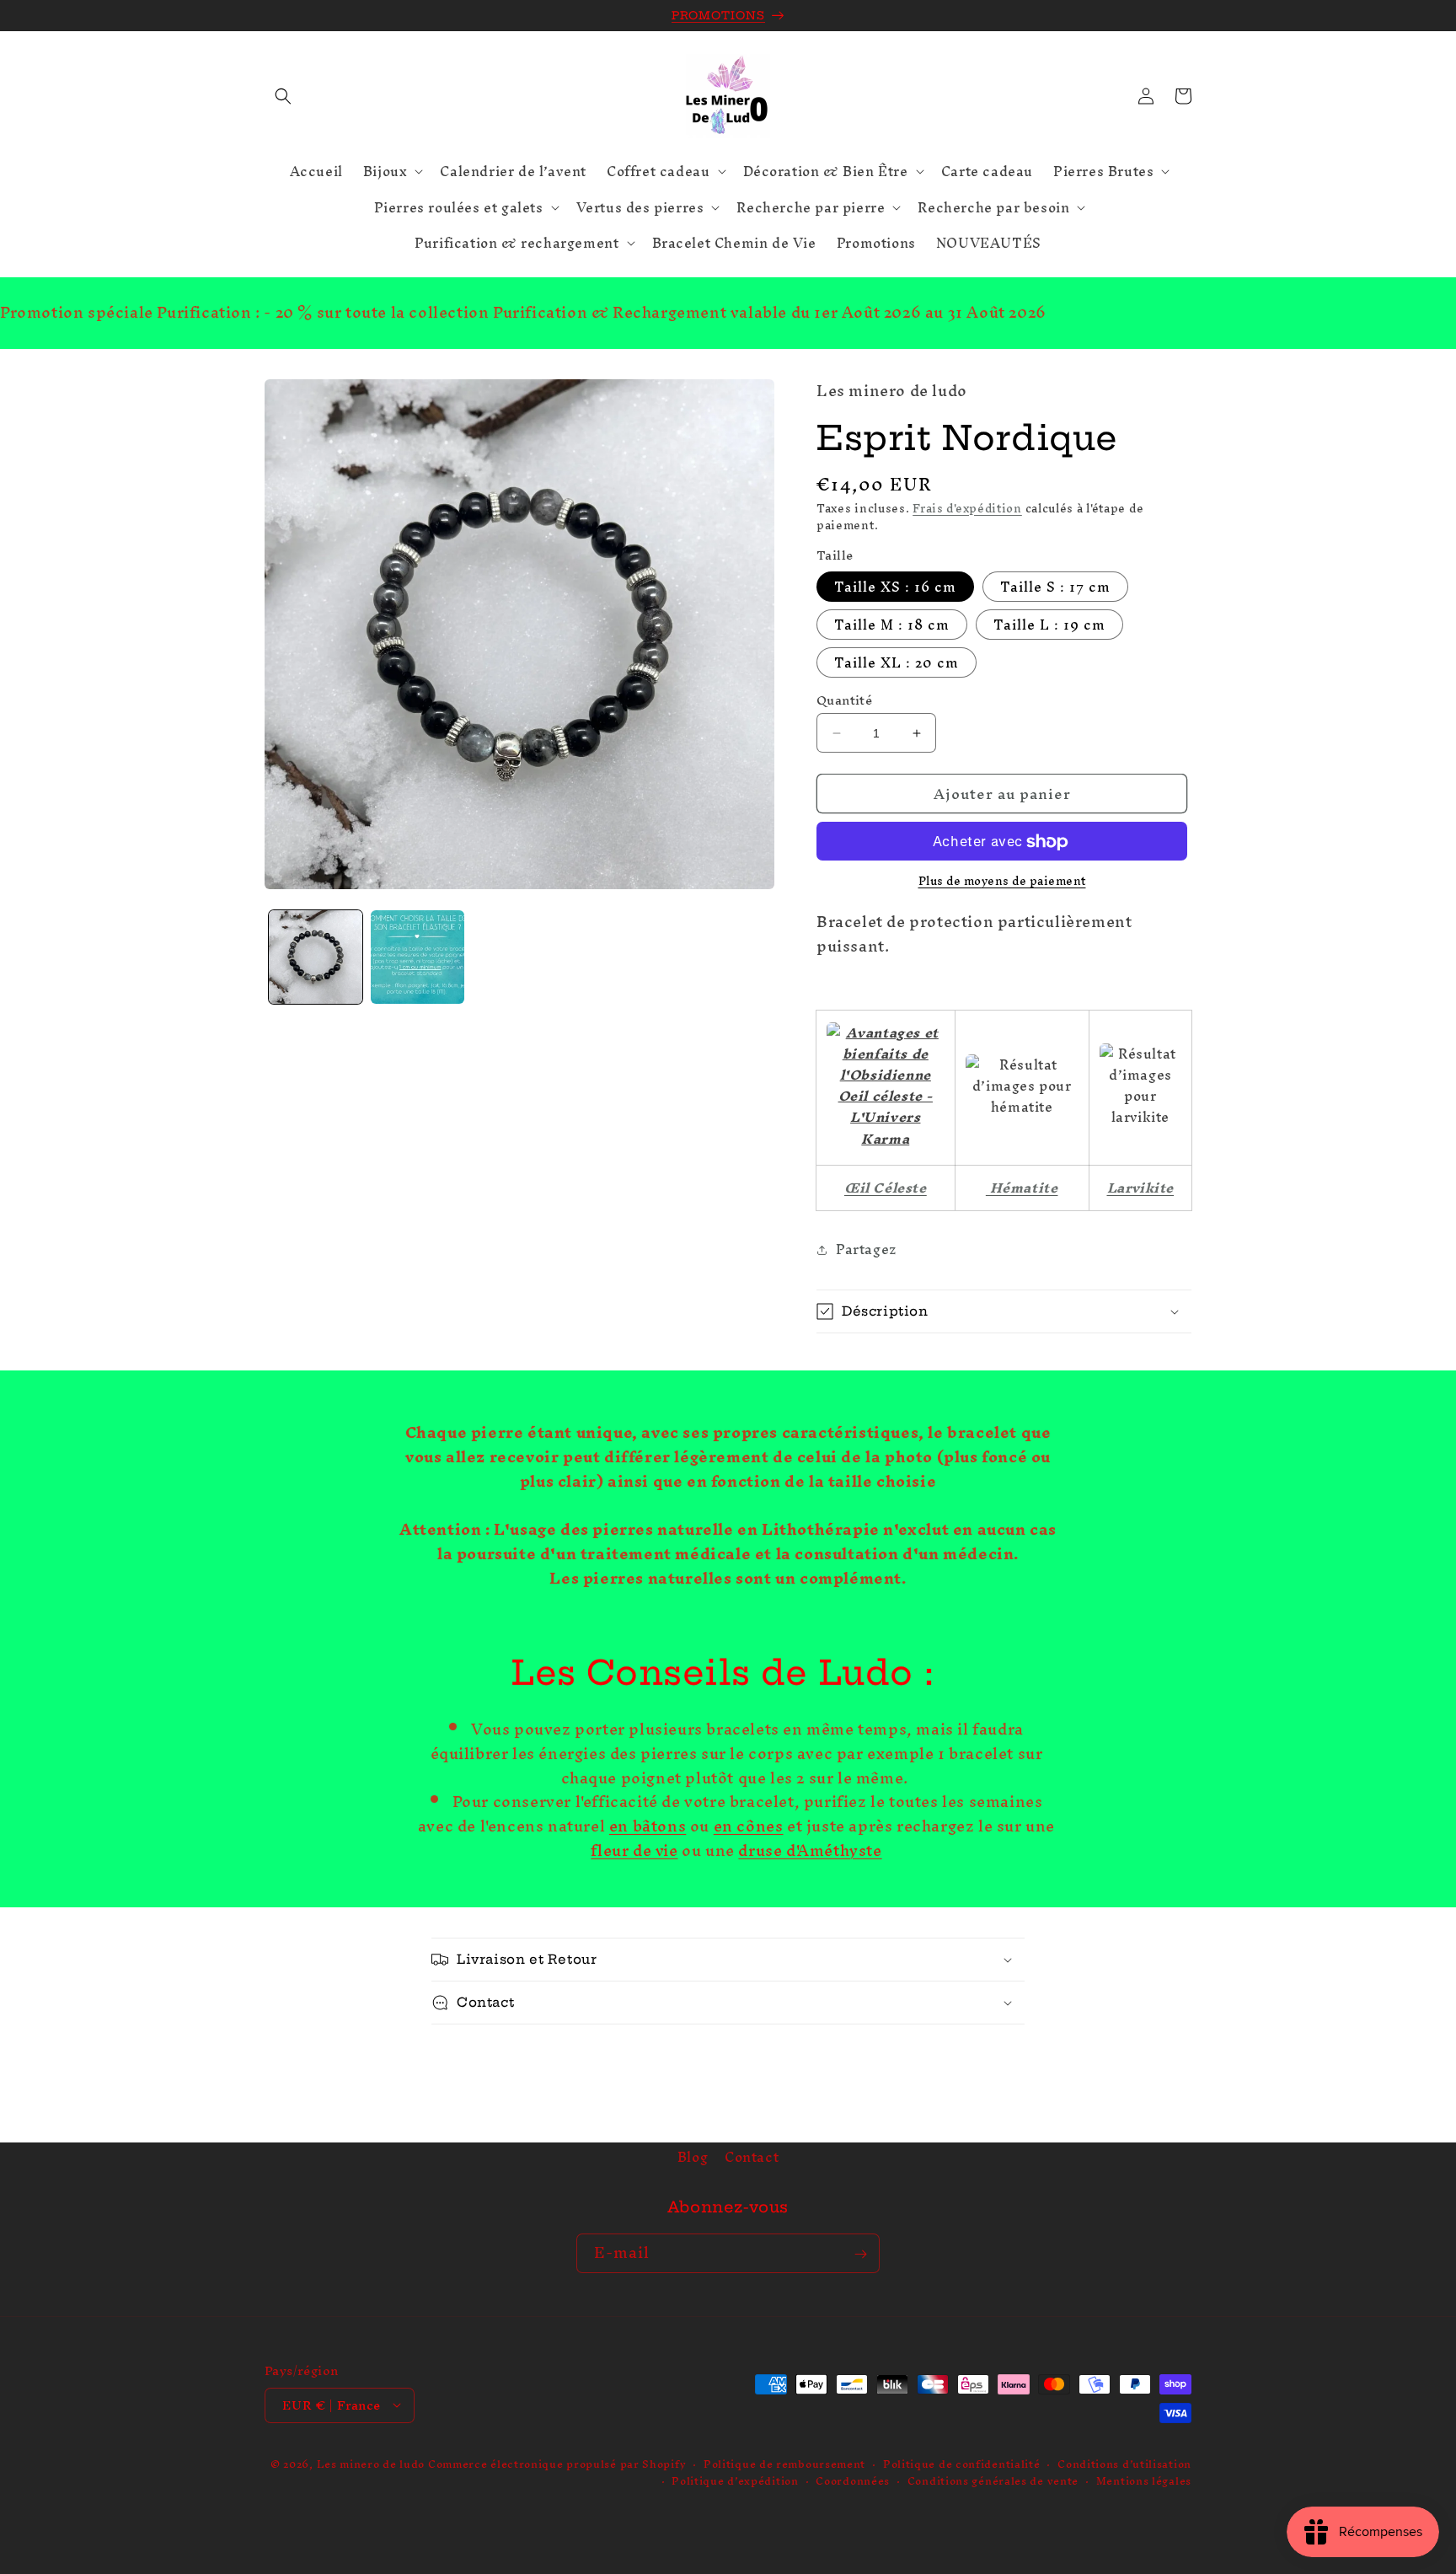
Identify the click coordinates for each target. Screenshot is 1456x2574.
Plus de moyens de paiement (1002, 882)
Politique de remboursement (784, 2464)
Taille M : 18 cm (892, 625)
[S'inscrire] (860, 2254)
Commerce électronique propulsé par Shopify (557, 2463)
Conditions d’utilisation (1124, 2464)
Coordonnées (853, 2481)
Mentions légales (1144, 2481)
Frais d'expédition (967, 509)
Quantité (844, 700)
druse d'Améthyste (810, 1850)
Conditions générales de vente (993, 2481)
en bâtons (648, 1827)
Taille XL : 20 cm (897, 662)
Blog (693, 2159)
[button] (283, 96)
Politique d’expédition (735, 2481)
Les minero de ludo (371, 2463)
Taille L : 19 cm (1049, 625)
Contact (752, 2157)
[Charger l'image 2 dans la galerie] (418, 957)
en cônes (749, 1827)
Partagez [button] (867, 1250)
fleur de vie (634, 1850)
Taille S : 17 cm (1055, 587)
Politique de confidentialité (962, 2464)
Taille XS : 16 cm (895, 587)
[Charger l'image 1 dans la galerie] (316, 957)
